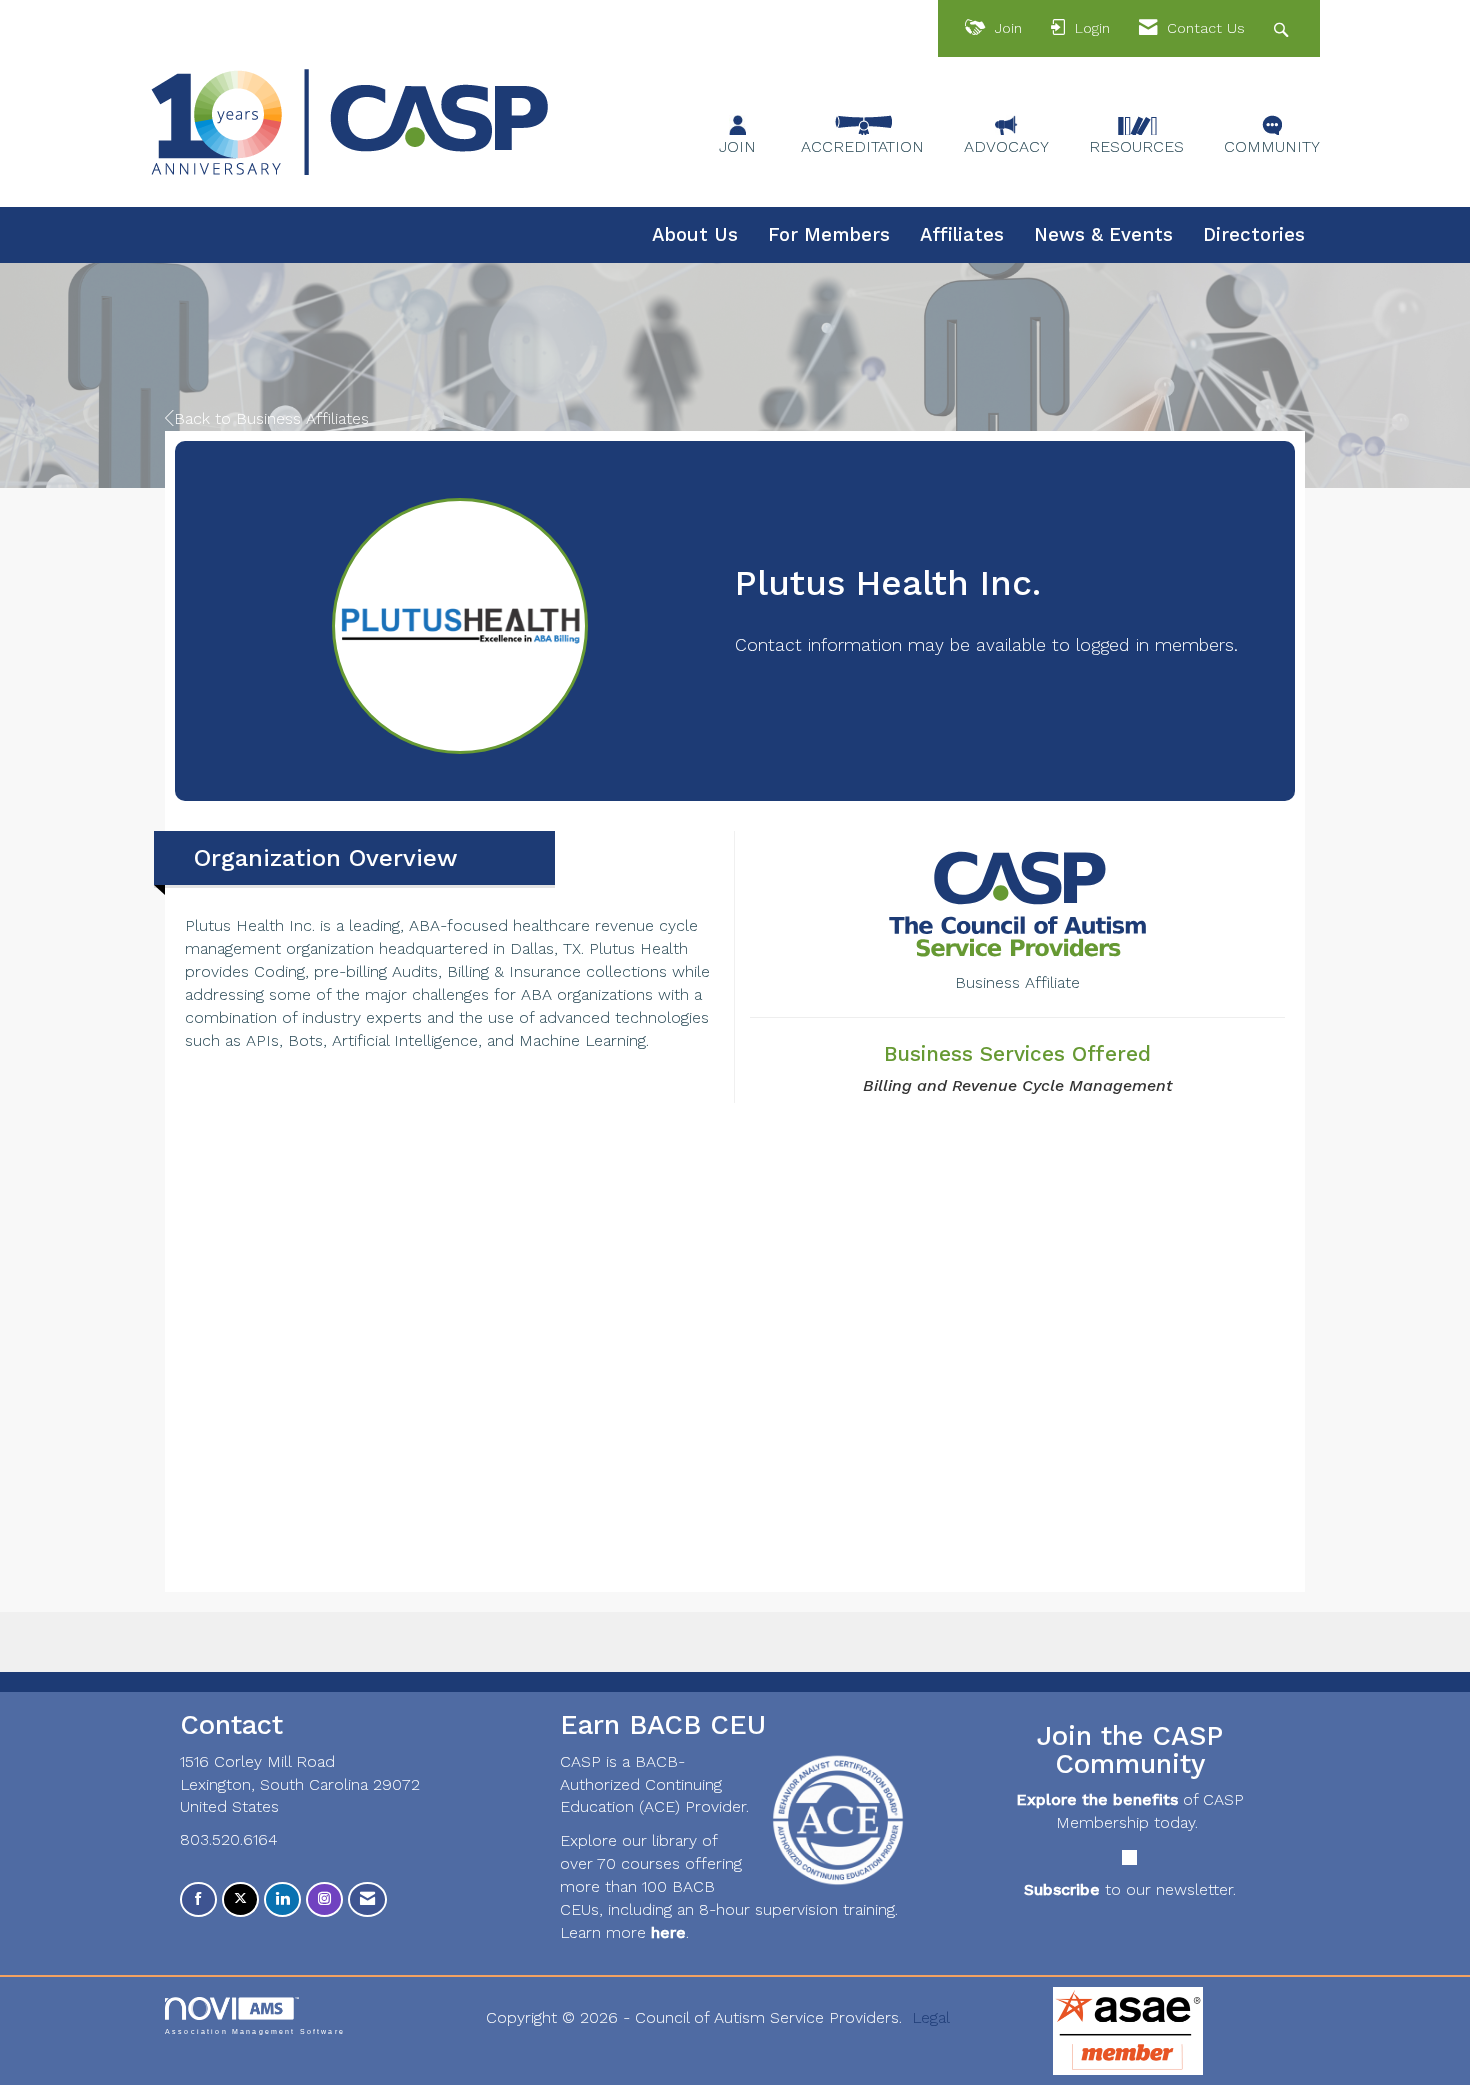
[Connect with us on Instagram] (324, 1899)
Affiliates (962, 235)
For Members (829, 235)
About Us (695, 235)
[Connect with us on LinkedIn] (282, 1899)
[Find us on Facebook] (198, 1899)
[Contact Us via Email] (367, 1899)
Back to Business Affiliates (271, 418)
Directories (1254, 235)
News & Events (1103, 235)
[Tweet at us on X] (240, 1899)
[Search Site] (1283, 28)
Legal (931, 2017)
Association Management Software (255, 2030)
